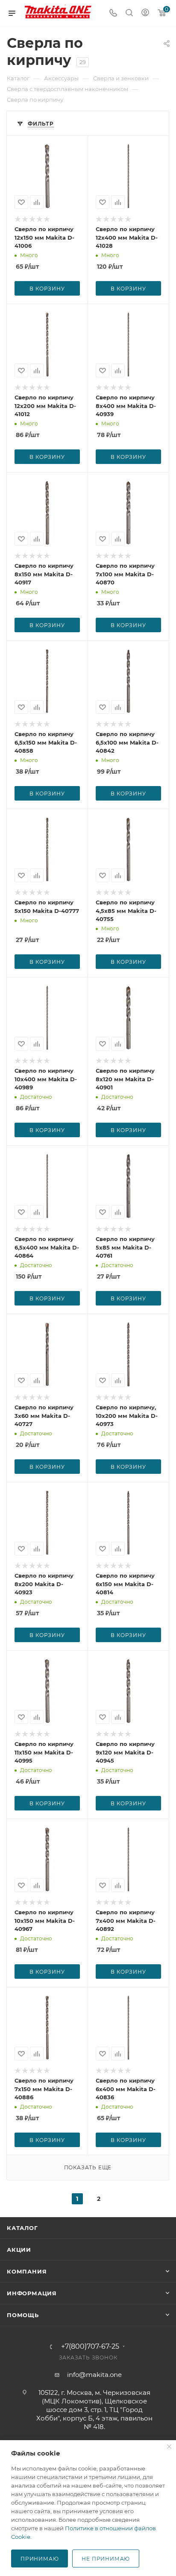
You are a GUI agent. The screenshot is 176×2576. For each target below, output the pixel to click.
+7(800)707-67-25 (90, 2347)
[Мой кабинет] (145, 13)
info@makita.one (94, 2375)
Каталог (22, 2228)
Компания (27, 2271)
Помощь (23, 2315)
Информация (32, 2293)
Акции (19, 2250)
